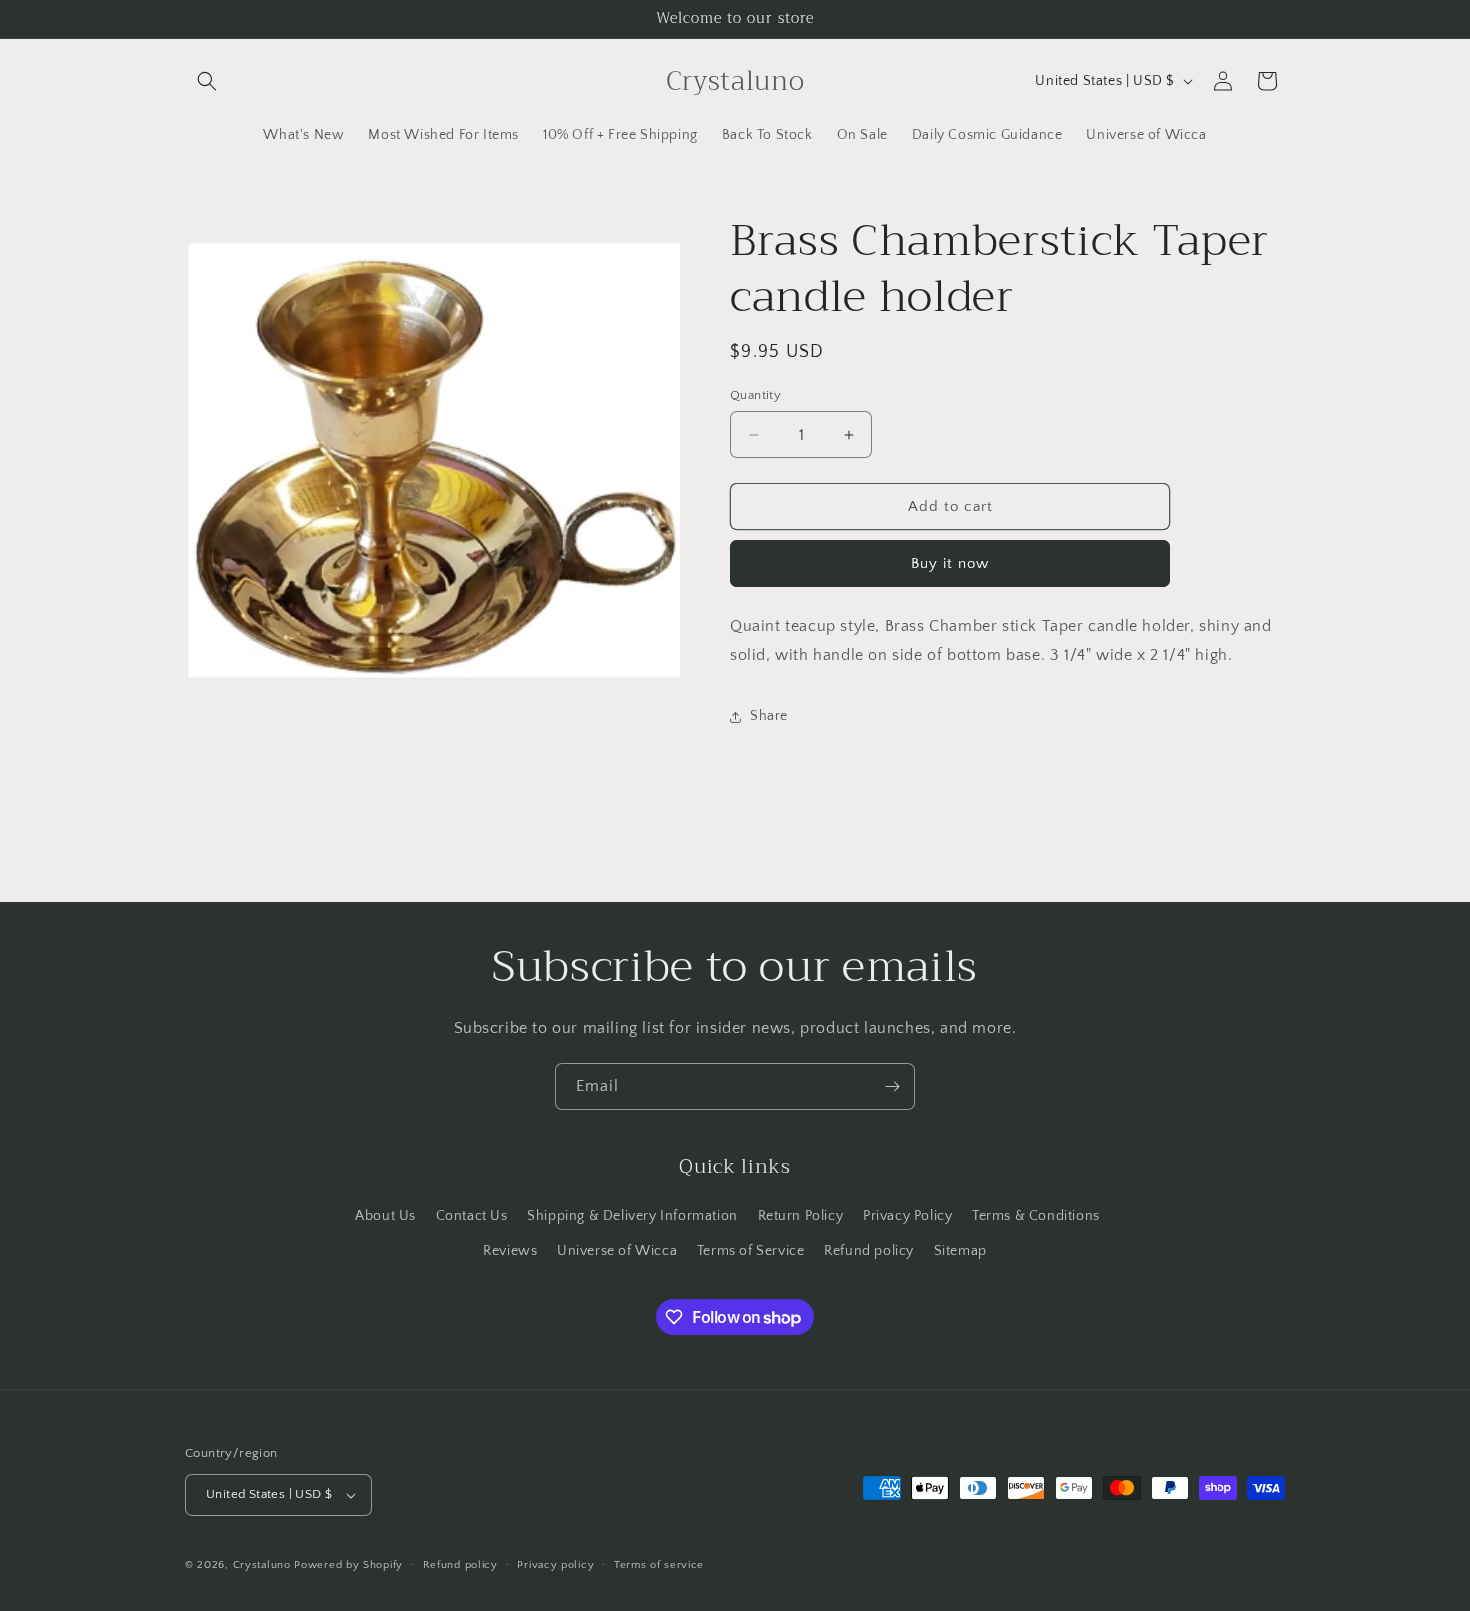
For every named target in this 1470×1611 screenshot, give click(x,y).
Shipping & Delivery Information (632, 1216)
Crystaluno (262, 1565)
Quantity (755, 395)
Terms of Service (751, 1251)
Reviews (510, 1251)
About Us (385, 1216)
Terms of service (659, 1565)
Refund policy (869, 1251)
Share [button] (769, 716)
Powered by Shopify (348, 1565)
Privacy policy (555, 1565)
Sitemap (960, 1251)
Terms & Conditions (1036, 1216)
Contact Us (472, 1216)
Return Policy (801, 1216)
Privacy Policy (907, 1216)
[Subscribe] (892, 1086)
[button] (207, 81)
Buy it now (950, 563)
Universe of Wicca (617, 1251)
